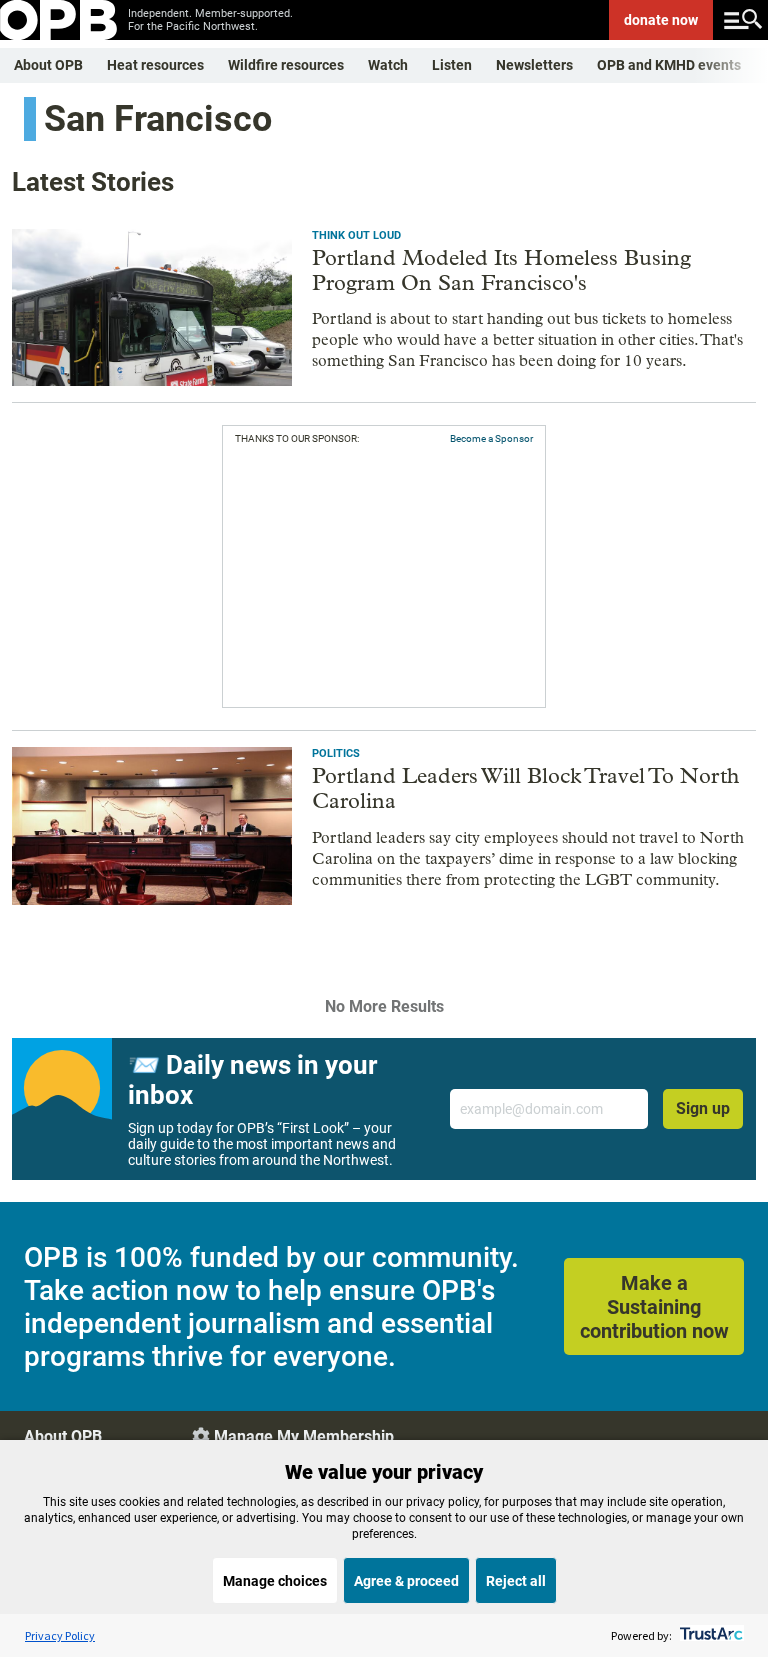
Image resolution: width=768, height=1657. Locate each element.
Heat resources (155, 65)
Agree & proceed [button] (406, 1581)
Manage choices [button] (275, 1581)
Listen (452, 65)
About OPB (48, 65)
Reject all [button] (516, 1581)
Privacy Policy (60, 1635)
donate (661, 20)
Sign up (703, 1108)
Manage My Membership (304, 1436)
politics (336, 753)
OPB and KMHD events (669, 65)
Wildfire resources (286, 65)
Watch (388, 65)
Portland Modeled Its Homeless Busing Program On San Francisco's (501, 270)
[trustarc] (709, 1635)
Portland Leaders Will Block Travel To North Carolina (525, 788)
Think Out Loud (356, 235)
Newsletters (534, 65)
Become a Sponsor (491, 438)
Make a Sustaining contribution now (654, 1307)
